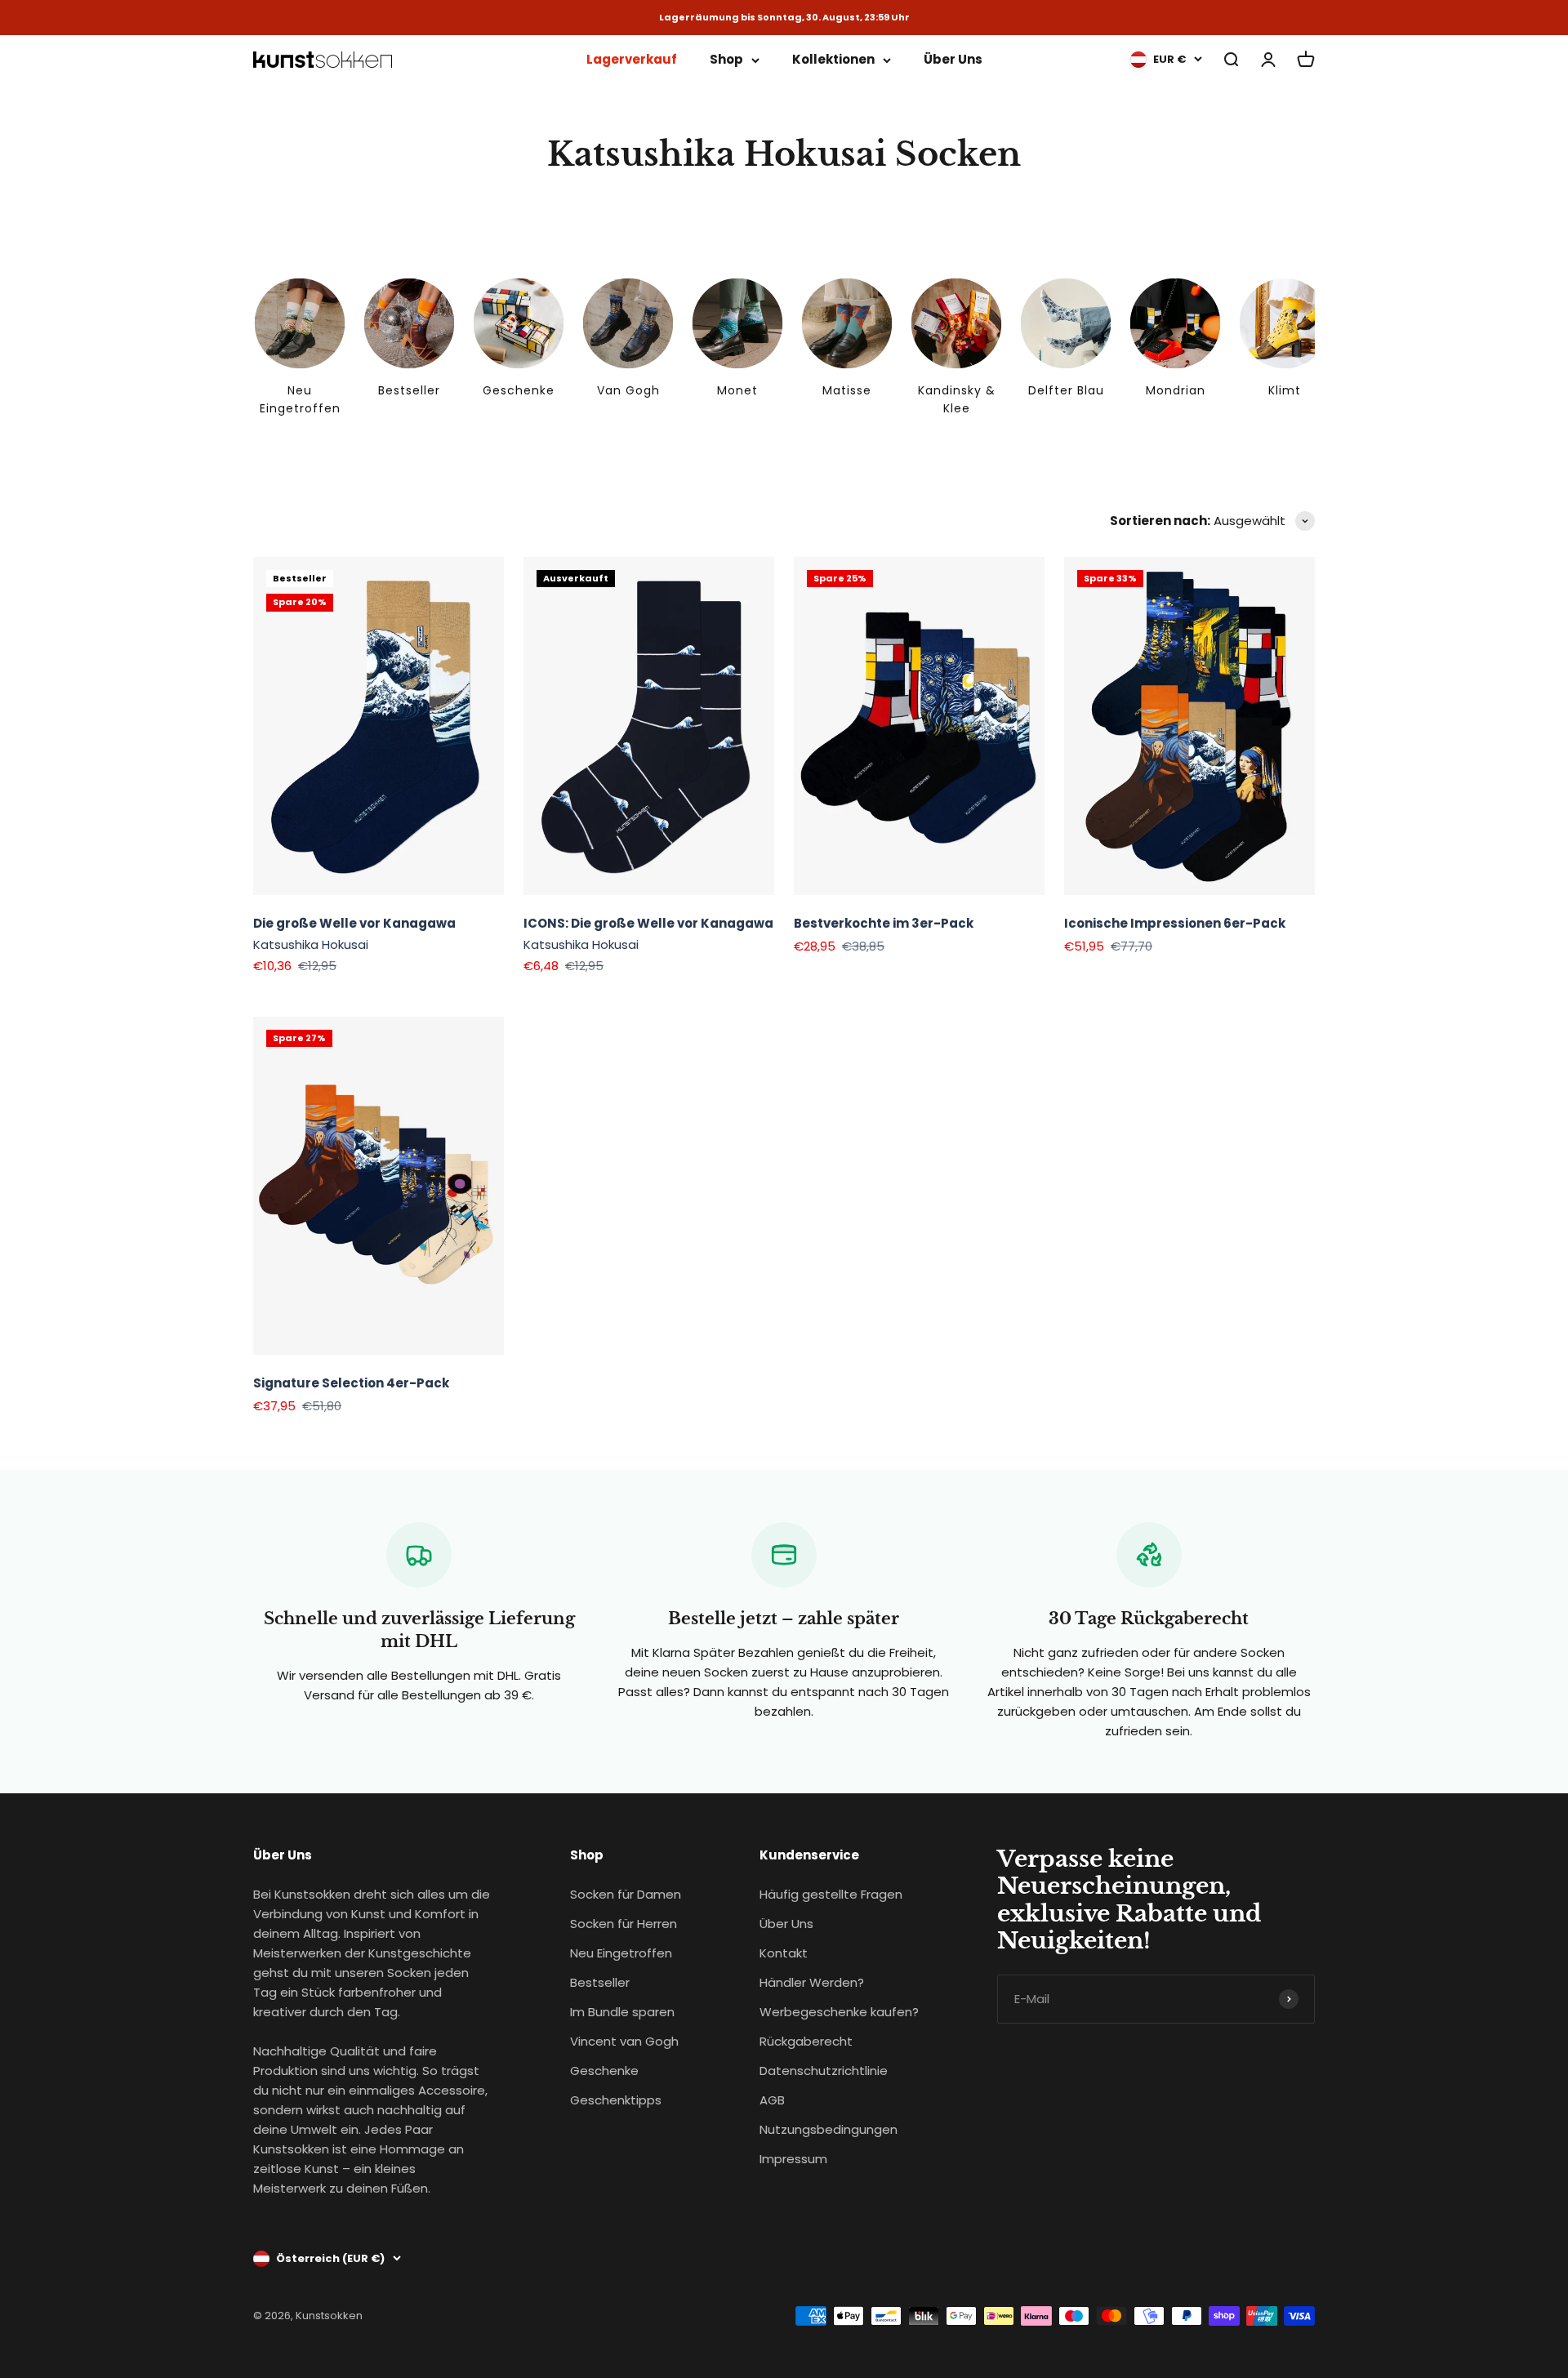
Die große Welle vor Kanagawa (354, 923)
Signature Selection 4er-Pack (351, 1383)
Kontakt (784, 1953)
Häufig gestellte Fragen (831, 1894)
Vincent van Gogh (624, 2041)
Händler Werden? (812, 1982)
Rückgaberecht (806, 2041)
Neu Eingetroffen (621, 1953)
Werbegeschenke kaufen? (839, 2012)
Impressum (793, 2159)
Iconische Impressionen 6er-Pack (1175, 923)
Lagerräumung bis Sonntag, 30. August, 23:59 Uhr (784, 18)
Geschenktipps (616, 2100)
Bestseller (600, 1982)
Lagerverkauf (632, 59)
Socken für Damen (626, 1894)
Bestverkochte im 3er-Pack (884, 923)
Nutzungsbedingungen (829, 2129)
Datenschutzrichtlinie (824, 2071)
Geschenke (604, 2071)
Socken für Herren (624, 1924)
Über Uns (953, 59)
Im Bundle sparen (622, 2012)
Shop (726, 59)
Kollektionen (833, 59)
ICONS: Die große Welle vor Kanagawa (648, 923)
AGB (772, 2100)
